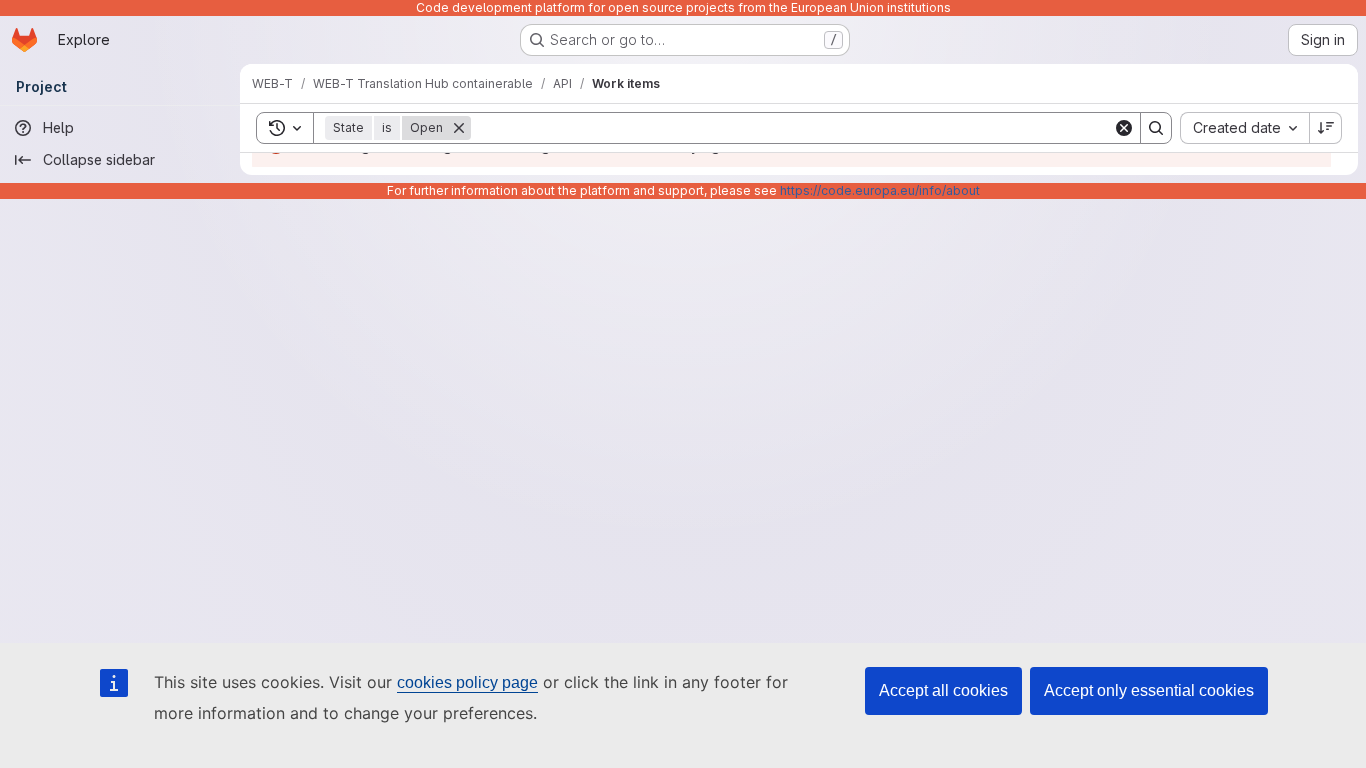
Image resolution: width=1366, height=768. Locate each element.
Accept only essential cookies (1149, 690)
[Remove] (459, 128)
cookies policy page (467, 682)
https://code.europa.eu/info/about (880, 190)
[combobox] (1244, 128)
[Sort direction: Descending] (1326, 128)
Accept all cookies (943, 690)
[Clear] (1124, 128)
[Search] (1156, 128)
